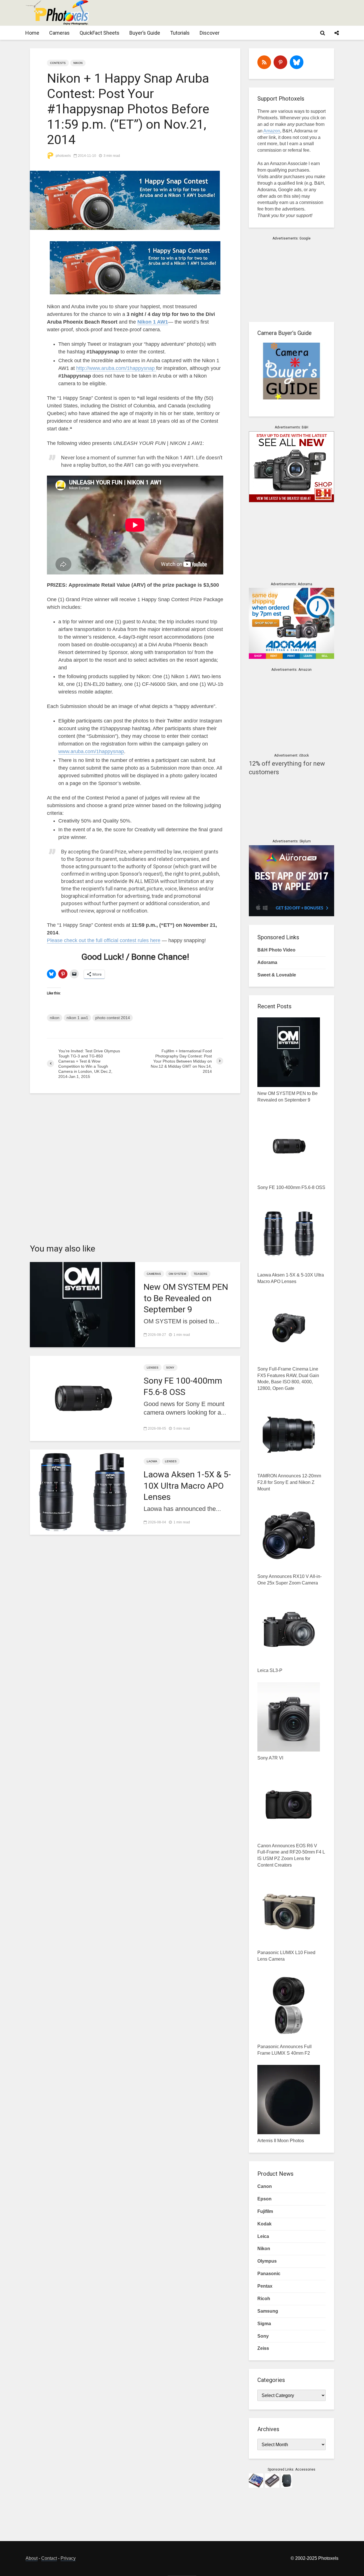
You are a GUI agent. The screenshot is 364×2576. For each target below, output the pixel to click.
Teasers (200, 1274)
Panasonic (269, 2274)
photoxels (63, 156)
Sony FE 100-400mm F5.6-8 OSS (183, 1386)
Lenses (153, 1368)
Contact (49, 2558)
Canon (265, 2186)
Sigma (264, 2324)
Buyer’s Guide (145, 33)
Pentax (265, 2286)
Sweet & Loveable (277, 975)
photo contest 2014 (113, 1018)
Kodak (264, 2224)
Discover (210, 33)
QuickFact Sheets (100, 33)
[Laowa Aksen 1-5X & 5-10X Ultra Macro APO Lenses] (82, 1492)
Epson (264, 2199)
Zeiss (263, 2348)
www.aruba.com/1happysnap (91, 751)
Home (32, 33)
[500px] (297, 62)
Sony (170, 1368)
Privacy (68, 2558)
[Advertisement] (235, 13)
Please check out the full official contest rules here (104, 940)
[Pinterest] (280, 62)
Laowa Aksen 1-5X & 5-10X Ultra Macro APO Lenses (187, 1485)
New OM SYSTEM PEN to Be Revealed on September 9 (186, 1298)
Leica (263, 2236)
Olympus (267, 2261)
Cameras (59, 33)
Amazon (272, 131)
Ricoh (264, 2299)
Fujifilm (265, 2211)
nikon (55, 1018)
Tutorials (180, 33)
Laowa (152, 1461)
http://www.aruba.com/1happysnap (116, 368)
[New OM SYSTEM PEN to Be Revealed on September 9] (82, 1304)
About (32, 2558)
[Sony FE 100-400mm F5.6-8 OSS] (82, 1398)
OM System (177, 1274)
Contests (58, 63)
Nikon (78, 63)
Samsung (268, 2311)
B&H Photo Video (276, 950)
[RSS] (264, 62)
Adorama (267, 962)
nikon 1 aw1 (77, 1018)
